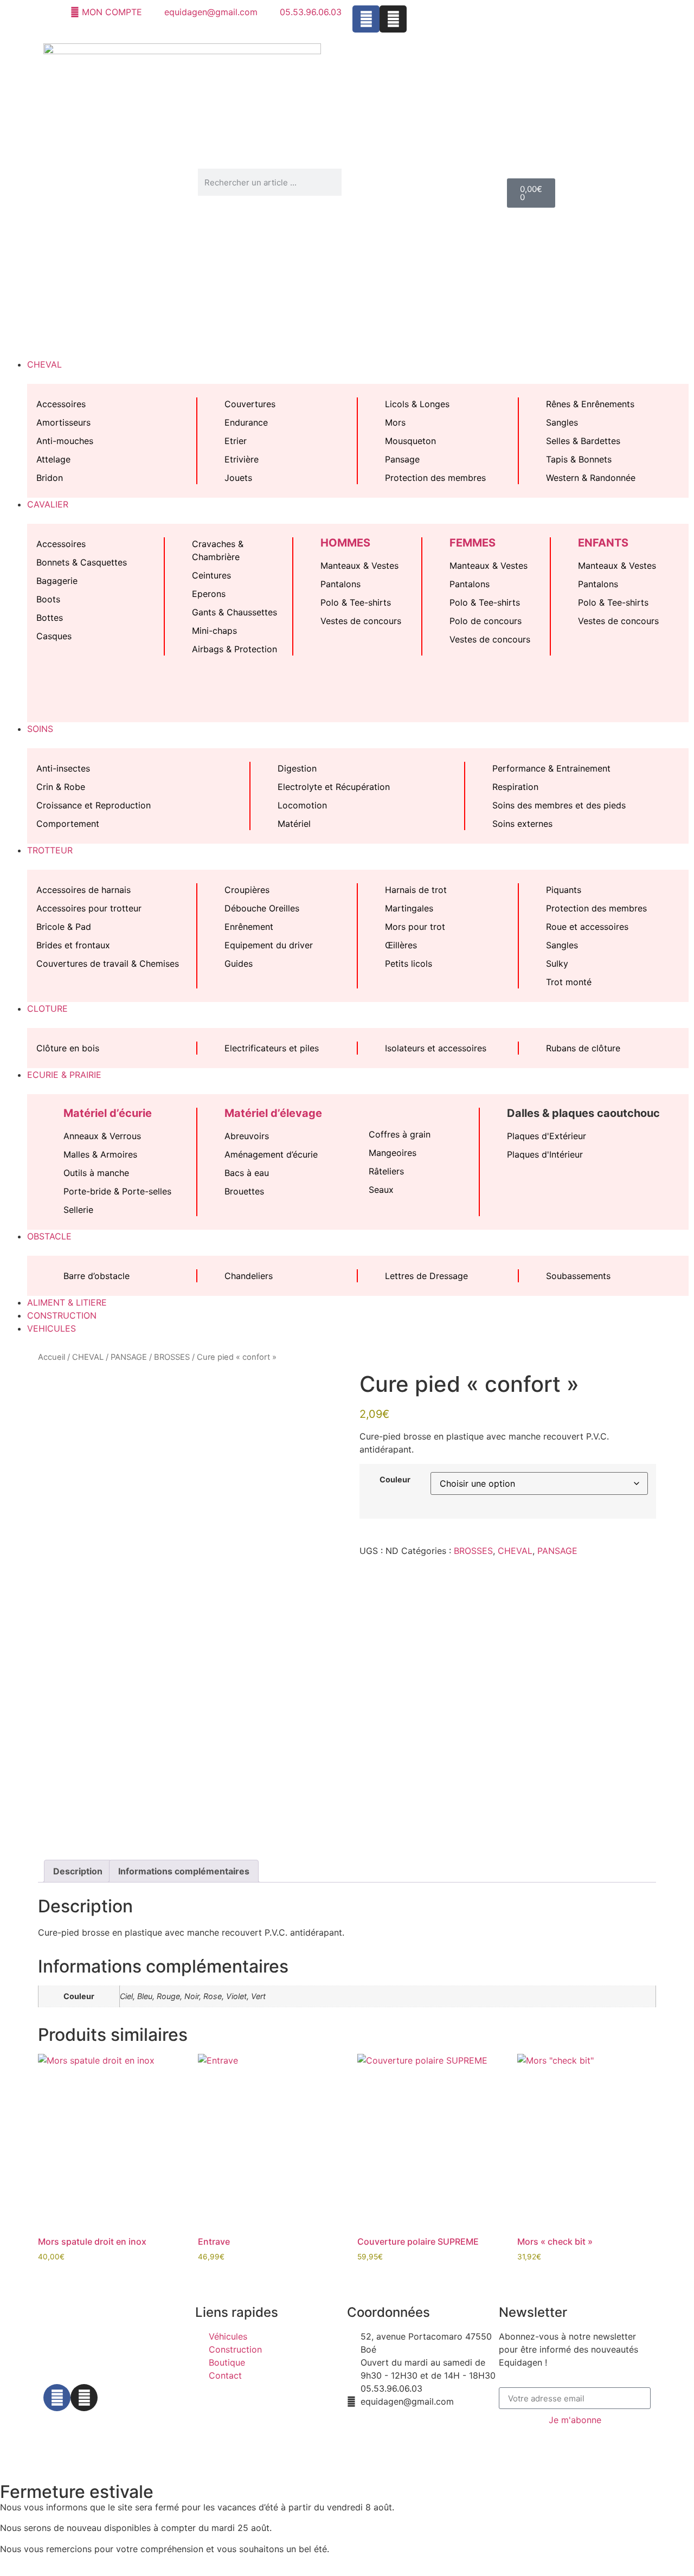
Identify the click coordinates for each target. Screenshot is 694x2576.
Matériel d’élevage (273, 1113)
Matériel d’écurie (108, 1113)
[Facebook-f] (57, 2398)
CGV (290, 2437)
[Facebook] (366, 19)
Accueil (52, 1357)
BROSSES (172, 1357)
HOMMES (345, 543)
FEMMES (473, 543)
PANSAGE (129, 1357)
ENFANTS (603, 543)
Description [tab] (78, 1871)
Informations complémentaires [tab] (184, 1871)
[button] (347, 345)
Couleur (395, 1480)
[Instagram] (393, 19)
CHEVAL (88, 1357)
